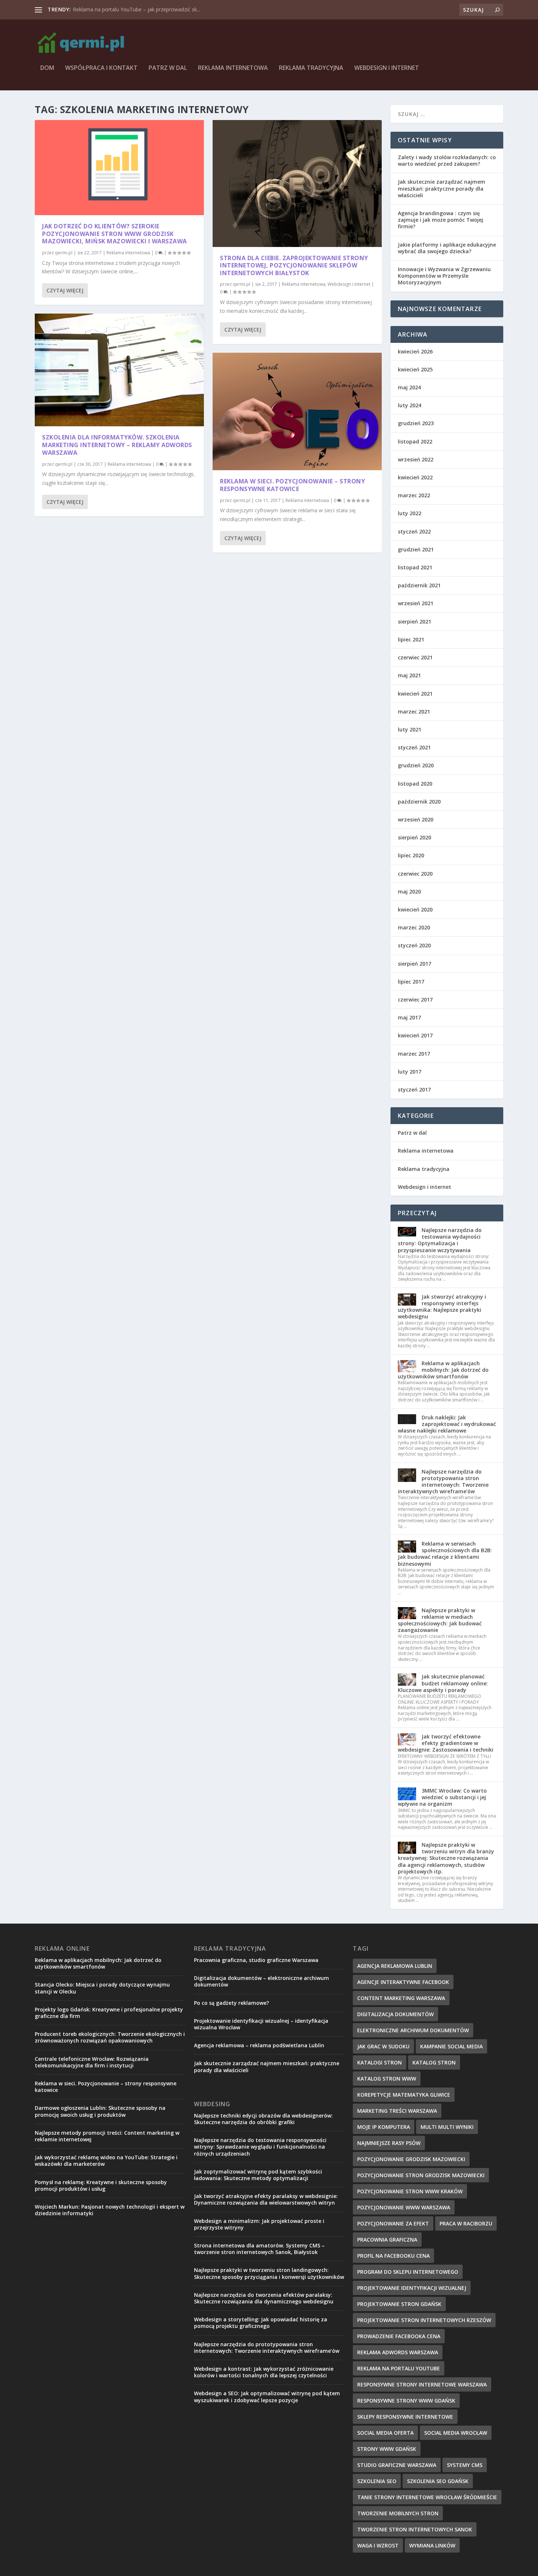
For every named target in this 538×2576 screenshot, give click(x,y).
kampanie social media (451, 2046)
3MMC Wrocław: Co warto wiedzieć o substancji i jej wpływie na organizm (442, 1797)
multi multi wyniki (447, 2127)
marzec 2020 (414, 927)
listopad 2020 (415, 784)
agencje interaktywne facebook (403, 1982)
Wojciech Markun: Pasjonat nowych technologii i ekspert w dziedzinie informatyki (110, 2210)
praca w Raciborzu (466, 2223)
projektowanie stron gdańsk (399, 2304)
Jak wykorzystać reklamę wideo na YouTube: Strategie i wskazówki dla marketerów (106, 2161)
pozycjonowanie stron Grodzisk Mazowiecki (421, 2175)
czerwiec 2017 (415, 999)
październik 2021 (419, 585)
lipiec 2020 (411, 855)
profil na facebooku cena (393, 2256)
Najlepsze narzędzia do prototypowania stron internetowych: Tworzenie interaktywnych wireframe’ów (443, 1482)
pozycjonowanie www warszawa (404, 2207)
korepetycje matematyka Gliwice (404, 2095)
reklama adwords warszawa (398, 2352)
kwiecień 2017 (415, 1035)
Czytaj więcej (65, 290)
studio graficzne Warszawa (397, 2465)
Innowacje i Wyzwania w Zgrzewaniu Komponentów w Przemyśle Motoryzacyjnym (444, 276)
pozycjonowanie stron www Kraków (410, 2191)
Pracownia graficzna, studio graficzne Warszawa (256, 1960)
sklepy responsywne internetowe (405, 2417)
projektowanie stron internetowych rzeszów (424, 2320)
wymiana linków (432, 2545)
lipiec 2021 (411, 639)
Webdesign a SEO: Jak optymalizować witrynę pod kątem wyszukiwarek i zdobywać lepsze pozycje (267, 2397)
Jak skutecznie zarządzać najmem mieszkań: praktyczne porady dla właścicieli (442, 188)
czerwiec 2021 (415, 657)
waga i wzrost (378, 2545)
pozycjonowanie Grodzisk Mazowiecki (411, 2159)
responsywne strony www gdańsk (406, 2401)
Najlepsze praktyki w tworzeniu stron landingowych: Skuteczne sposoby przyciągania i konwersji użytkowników (269, 2273)
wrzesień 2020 (416, 819)
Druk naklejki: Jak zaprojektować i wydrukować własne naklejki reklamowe (447, 1424)
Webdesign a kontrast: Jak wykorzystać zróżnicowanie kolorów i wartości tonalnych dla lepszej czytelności (264, 2372)
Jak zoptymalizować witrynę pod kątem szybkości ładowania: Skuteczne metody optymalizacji (258, 2175)
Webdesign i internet (387, 68)
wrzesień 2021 (416, 603)
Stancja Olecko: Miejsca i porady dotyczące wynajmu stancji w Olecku (102, 1988)
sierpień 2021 (414, 621)
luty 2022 (410, 513)
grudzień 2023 (416, 423)
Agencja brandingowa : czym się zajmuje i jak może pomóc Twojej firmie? (440, 220)
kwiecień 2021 (415, 694)
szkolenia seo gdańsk (438, 2481)
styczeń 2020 (414, 945)
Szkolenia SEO (377, 2481)
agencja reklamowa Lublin (395, 1966)
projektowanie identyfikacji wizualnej (412, 2288)
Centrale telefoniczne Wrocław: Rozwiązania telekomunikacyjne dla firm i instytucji (92, 2062)
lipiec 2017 (411, 982)
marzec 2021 (414, 712)
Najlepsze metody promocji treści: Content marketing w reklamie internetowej (107, 2136)
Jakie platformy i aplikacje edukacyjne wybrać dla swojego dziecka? (447, 248)
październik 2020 (419, 802)
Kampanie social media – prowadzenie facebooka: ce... (137, 9)
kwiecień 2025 (415, 369)
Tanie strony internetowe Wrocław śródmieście (427, 2497)
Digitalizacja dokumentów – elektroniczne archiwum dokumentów (261, 1981)
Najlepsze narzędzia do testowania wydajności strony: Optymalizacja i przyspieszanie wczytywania (440, 1240)
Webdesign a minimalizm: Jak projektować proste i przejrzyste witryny (259, 2224)
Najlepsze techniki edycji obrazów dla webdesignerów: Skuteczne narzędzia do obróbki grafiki (263, 2119)
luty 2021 (410, 729)
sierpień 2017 (414, 964)
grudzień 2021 (416, 549)
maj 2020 (409, 892)
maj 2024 (409, 387)
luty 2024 (410, 405)
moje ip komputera (384, 2127)
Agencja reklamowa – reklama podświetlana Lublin (259, 2045)
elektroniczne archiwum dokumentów (413, 2030)
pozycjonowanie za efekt (393, 2223)
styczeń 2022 (414, 531)
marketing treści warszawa (397, 2111)
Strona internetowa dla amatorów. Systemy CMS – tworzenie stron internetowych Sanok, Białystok (259, 2249)
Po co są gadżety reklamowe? (231, 2003)
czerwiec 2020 (415, 874)
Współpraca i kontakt (101, 68)
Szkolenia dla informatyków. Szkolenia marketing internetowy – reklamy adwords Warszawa (117, 445)
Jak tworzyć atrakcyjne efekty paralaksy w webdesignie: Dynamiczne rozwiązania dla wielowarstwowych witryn (266, 2199)
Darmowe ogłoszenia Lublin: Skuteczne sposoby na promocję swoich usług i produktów (100, 2111)
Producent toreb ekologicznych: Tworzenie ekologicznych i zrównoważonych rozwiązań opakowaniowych (110, 2037)
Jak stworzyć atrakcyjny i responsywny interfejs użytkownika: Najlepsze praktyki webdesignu (442, 1307)
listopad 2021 (415, 567)
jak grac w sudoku (383, 2046)
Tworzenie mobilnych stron (398, 2513)
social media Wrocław (456, 2433)
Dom (47, 68)
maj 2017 (409, 1017)
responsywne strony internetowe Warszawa (422, 2384)
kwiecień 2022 (415, 477)
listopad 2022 (415, 441)
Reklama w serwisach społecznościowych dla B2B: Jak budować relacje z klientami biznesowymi (445, 1554)
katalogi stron (380, 2062)
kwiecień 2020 (415, 909)
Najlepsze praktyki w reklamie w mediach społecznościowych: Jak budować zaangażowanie (440, 1620)
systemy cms (465, 2465)
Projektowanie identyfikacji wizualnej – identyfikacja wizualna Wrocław (261, 2024)
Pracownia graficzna (387, 2240)
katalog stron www (387, 2079)
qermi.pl (64, 253)
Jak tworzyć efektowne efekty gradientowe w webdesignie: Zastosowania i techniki (446, 1743)
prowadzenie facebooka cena (399, 2336)
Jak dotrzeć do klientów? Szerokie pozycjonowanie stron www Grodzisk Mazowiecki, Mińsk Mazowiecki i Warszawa (115, 234)
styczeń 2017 (414, 1089)
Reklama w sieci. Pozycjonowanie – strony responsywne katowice (292, 485)
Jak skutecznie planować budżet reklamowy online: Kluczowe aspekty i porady (443, 1683)
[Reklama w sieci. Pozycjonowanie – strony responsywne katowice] (297, 411)
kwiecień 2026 (415, 351)
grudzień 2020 (416, 765)
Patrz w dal (168, 68)
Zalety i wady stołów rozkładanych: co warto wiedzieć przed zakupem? (447, 160)
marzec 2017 (414, 1054)
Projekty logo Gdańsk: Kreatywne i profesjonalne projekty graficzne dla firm (109, 2013)
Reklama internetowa (233, 68)
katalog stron (434, 2062)
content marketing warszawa (401, 1998)
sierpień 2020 (414, 837)
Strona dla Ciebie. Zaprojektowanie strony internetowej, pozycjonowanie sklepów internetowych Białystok (294, 266)
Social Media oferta (385, 2433)
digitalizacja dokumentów (395, 2014)
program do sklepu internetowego (408, 2272)
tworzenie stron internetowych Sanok (415, 2529)
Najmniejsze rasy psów (389, 2143)
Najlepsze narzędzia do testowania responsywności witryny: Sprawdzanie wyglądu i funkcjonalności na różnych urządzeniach (260, 2147)
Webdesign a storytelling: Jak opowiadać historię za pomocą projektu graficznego (261, 2323)
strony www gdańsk (387, 2449)
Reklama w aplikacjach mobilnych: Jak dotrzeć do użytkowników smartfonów (443, 1370)
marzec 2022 (414, 495)
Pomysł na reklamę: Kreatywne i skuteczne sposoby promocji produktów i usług (101, 2185)
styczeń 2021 (414, 747)
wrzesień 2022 (416, 459)
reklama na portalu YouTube (399, 2368)
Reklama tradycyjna (311, 68)
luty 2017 (410, 1072)
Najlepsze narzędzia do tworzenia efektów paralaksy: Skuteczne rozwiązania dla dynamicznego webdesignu (264, 2298)
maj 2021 (409, 675)
